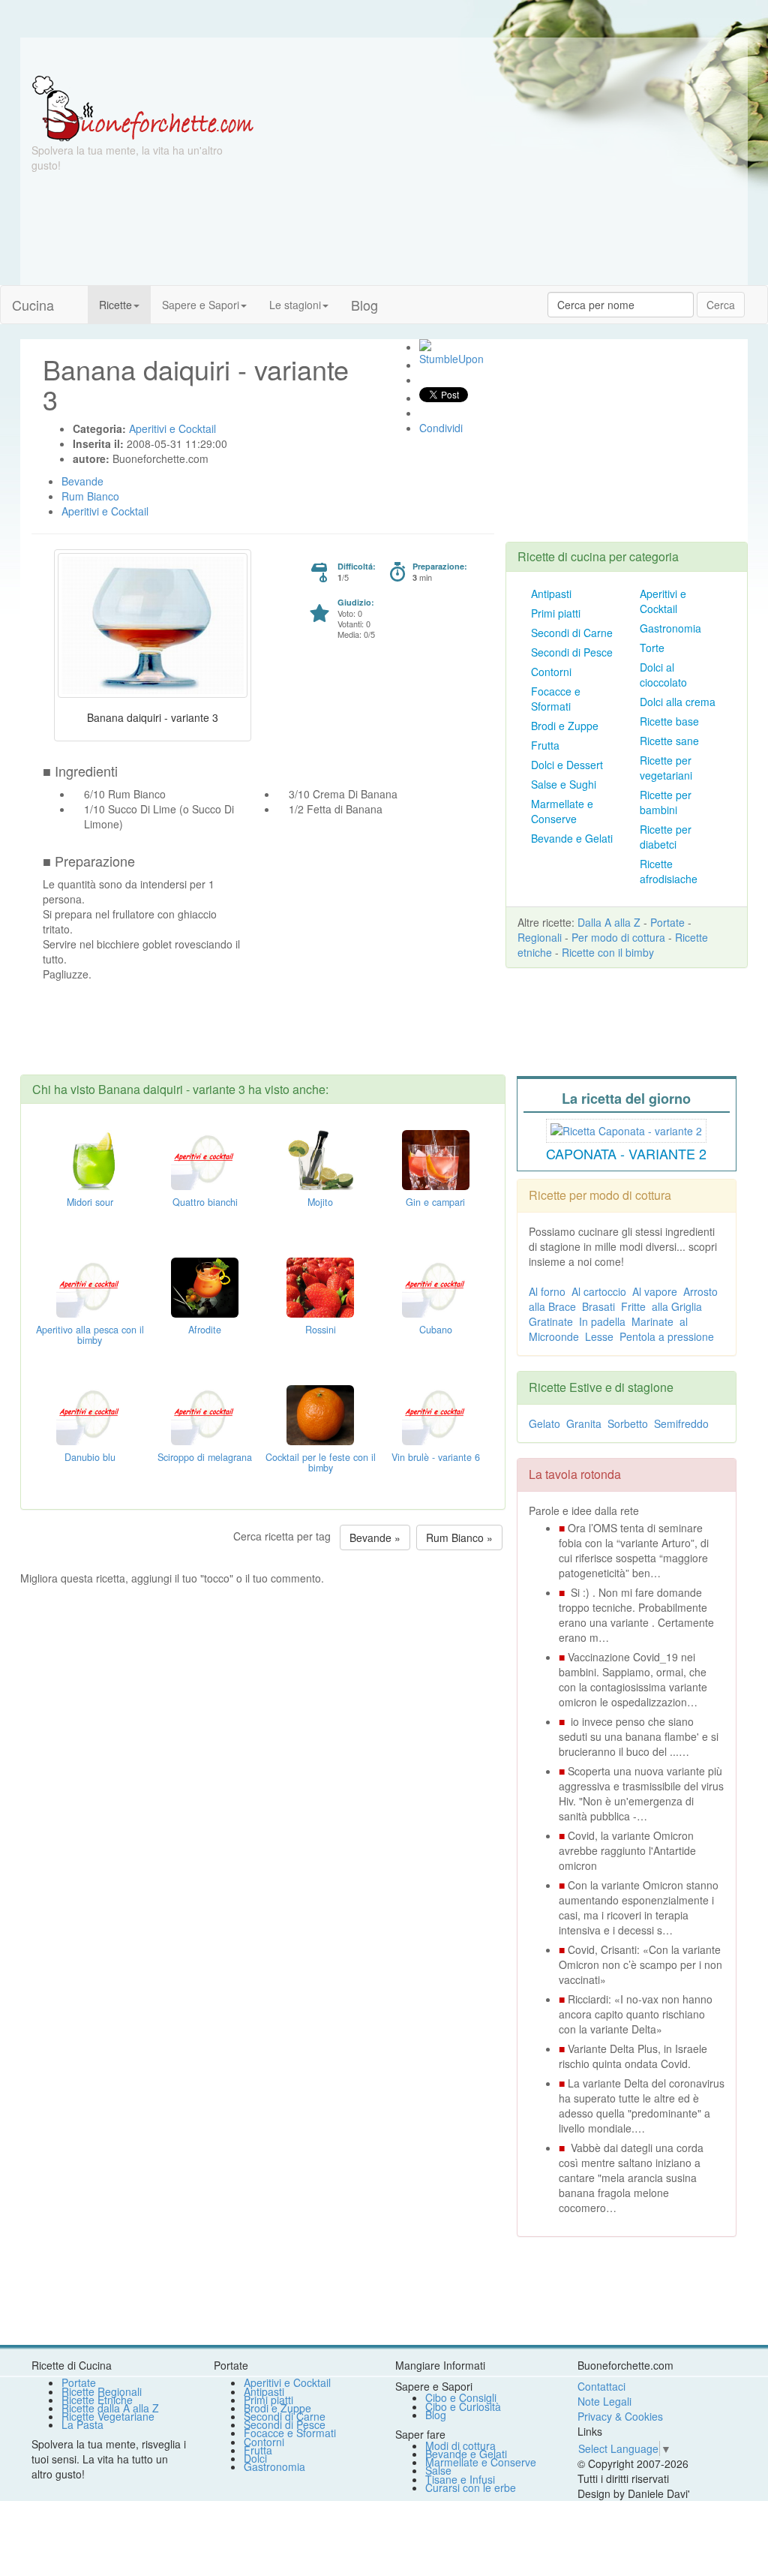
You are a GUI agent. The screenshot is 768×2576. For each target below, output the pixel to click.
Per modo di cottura (618, 937)
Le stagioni (295, 305)
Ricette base (669, 721)
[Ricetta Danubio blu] (90, 1414)
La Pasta (82, 2424)
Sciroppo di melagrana (205, 1457)
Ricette (115, 305)
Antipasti (551, 594)
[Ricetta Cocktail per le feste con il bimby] (320, 1414)
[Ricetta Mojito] (320, 1159)
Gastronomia (670, 628)
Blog (436, 2415)
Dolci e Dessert (567, 765)
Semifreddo (681, 1423)
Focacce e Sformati (556, 699)
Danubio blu (90, 1457)
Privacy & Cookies (620, 2416)
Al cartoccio (599, 1291)
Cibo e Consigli (461, 2397)
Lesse (599, 1336)
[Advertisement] (505, 180)
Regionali (540, 937)
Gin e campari (435, 1202)
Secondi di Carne (572, 633)
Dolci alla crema (678, 702)
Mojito (320, 1202)
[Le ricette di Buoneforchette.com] (384, 56)
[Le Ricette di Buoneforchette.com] (143, 107)
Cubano (436, 1330)
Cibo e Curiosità (463, 2406)
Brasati (598, 1306)
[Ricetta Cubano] (436, 1286)
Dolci (255, 2458)
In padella (602, 1321)
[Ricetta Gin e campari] (436, 1159)
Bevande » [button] (375, 1537)
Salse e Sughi (564, 784)
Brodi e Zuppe (565, 726)
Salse (438, 2470)
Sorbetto (628, 1423)
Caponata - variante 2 (626, 1153)
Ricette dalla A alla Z (110, 2408)
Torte (652, 648)
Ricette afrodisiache (669, 871)
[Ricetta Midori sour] (90, 1159)
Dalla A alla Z (609, 922)
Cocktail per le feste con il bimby (321, 1462)
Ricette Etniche (97, 2400)
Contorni (551, 672)
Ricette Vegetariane (108, 2416)
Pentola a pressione (667, 1336)
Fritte (633, 1306)
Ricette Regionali (102, 2391)
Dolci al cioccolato (663, 675)
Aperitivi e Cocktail (663, 601)
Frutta (545, 745)
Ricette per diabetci (666, 837)
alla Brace (552, 1306)
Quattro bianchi (205, 1202)
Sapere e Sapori (201, 305)
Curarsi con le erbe (471, 2487)
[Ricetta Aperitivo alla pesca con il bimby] (90, 1286)
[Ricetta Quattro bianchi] (205, 1159)
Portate (667, 922)
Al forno (547, 1291)
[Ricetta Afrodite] (205, 1286)
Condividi (441, 428)
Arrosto (700, 1291)
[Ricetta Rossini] (320, 1286)
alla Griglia (677, 1306)
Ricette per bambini (666, 802)
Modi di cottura (460, 2445)
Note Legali (604, 2401)
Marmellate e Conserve (562, 811)
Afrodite (205, 1330)
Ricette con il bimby (608, 952)
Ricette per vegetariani (666, 768)
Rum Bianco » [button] (459, 1537)
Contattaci (601, 2386)
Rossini (321, 1330)
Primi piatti (556, 613)
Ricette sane (669, 741)
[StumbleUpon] (425, 345)
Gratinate (551, 1321)
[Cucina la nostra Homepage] (76, 297)
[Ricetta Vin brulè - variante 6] (436, 1414)
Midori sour (90, 1202)
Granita (584, 1423)
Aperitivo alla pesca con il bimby (90, 1335)
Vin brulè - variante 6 (436, 1457)
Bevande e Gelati (572, 838)
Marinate (652, 1321)
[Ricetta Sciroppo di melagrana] (205, 1414)
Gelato (544, 1423)
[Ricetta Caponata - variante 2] (626, 1129)
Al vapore (655, 1291)
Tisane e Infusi (460, 2479)
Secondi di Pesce (572, 652)
